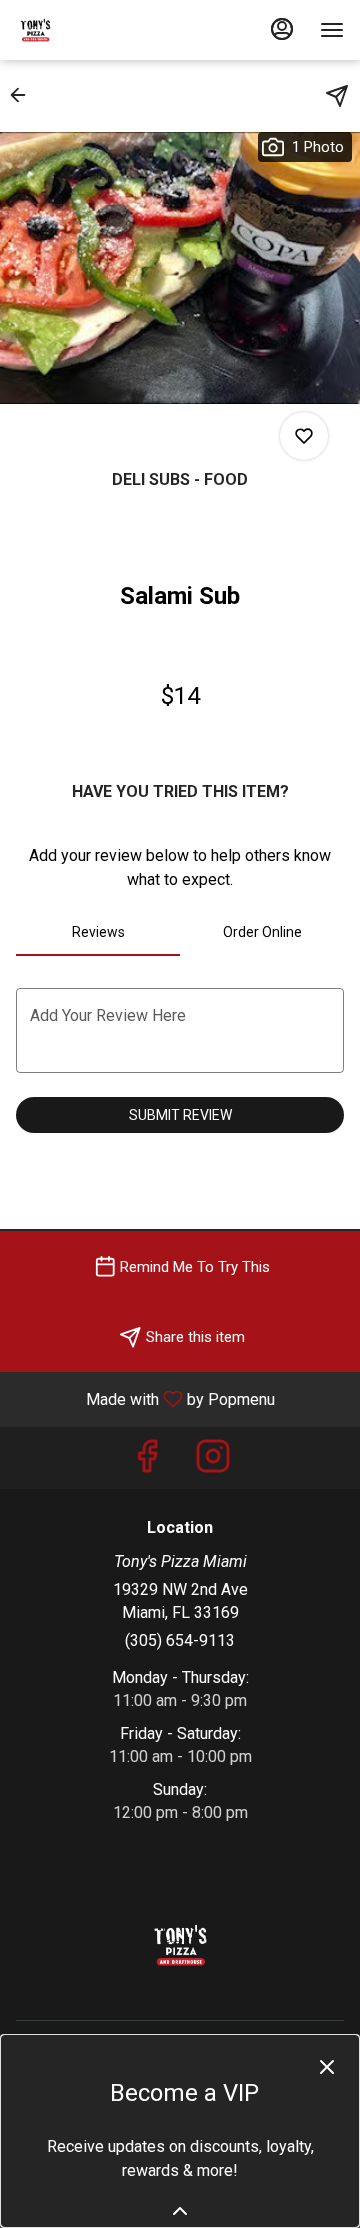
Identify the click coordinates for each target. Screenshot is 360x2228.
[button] (24, 95)
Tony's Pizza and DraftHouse (180, 1945)
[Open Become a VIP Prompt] (180, 2211)
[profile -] (282, 29)
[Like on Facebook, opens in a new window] (147, 1462)
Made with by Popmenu (145, 1398)
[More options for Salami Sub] (304, 436)
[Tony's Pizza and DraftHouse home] (106, 30)
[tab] (98, 932)
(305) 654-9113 (180, 1640)
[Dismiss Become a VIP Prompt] (327, 2067)
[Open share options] (337, 96)
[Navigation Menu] (332, 30)
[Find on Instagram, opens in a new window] (213, 1462)
